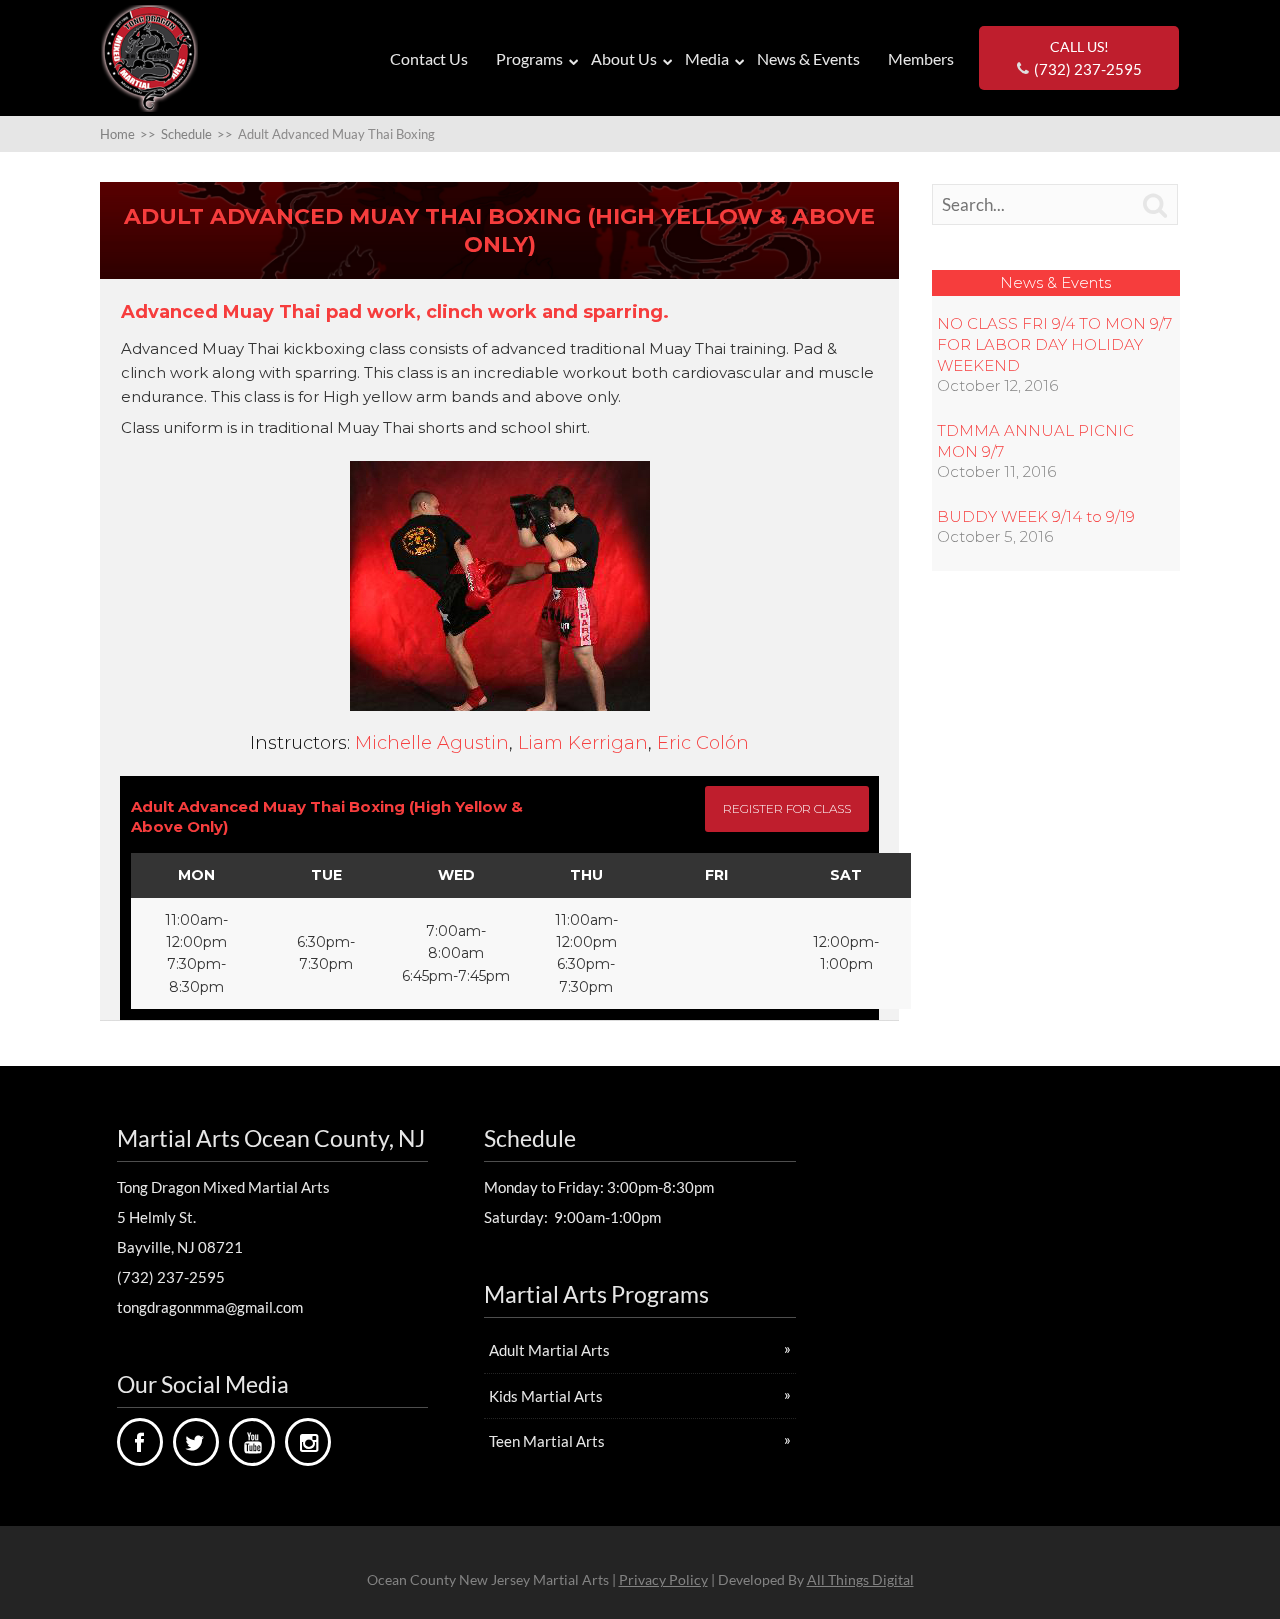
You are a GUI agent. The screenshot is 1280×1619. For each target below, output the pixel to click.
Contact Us (429, 58)
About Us (624, 58)
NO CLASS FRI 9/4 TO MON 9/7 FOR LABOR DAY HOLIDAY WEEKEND (1054, 344)
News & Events (808, 58)
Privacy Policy (663, 1579)
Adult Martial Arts (549, 1350)
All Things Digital (860, 1579)
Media (707, 58)
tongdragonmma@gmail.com (210, 1307)
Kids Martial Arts (546, 1396)
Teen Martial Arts (547, 1441)
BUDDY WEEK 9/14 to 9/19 (1036, 516)
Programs (529, 58)
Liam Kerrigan (583, 743)
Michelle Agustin (432, 743)
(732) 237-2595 (171, 1277)
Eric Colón (703, 743)
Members (921, 58)
